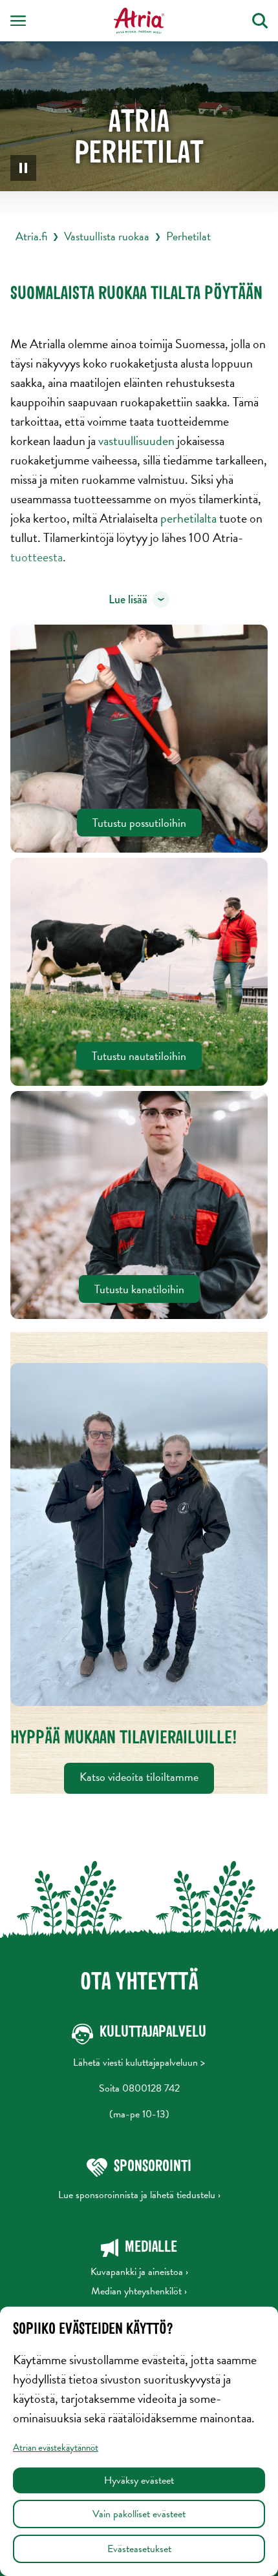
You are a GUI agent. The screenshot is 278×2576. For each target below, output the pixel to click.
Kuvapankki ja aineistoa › (139, 2272)
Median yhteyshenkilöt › (139, 2291)
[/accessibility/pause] (23, 168)
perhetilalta (190, 518)
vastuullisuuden (138, 441)
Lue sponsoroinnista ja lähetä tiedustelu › (139, 2195)
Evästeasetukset (139, 2549)
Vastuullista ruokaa (107, 236)
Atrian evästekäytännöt (56, 2447)
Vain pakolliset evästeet (139, 2514)
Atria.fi (31, 236)
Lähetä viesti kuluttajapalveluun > (139, 2062)
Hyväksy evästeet (139, 2480)
